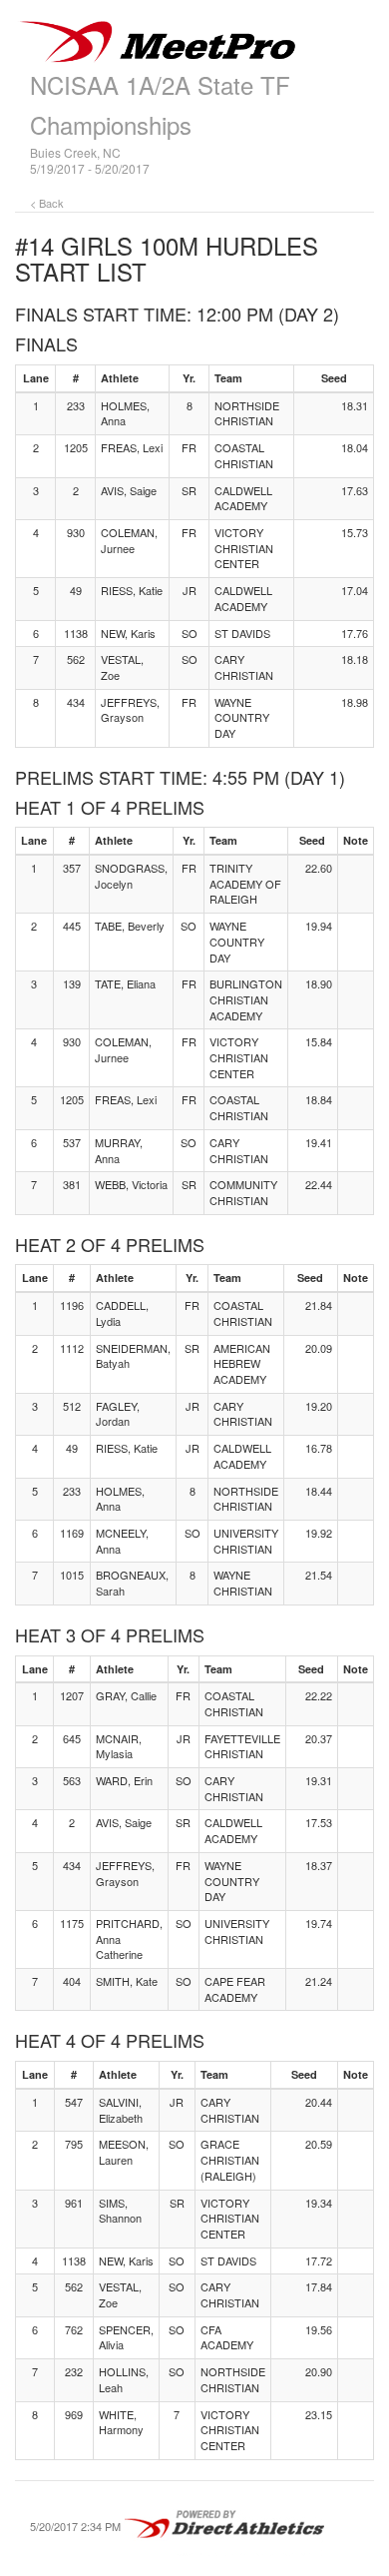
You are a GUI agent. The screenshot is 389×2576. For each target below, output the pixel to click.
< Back (47, 203)
